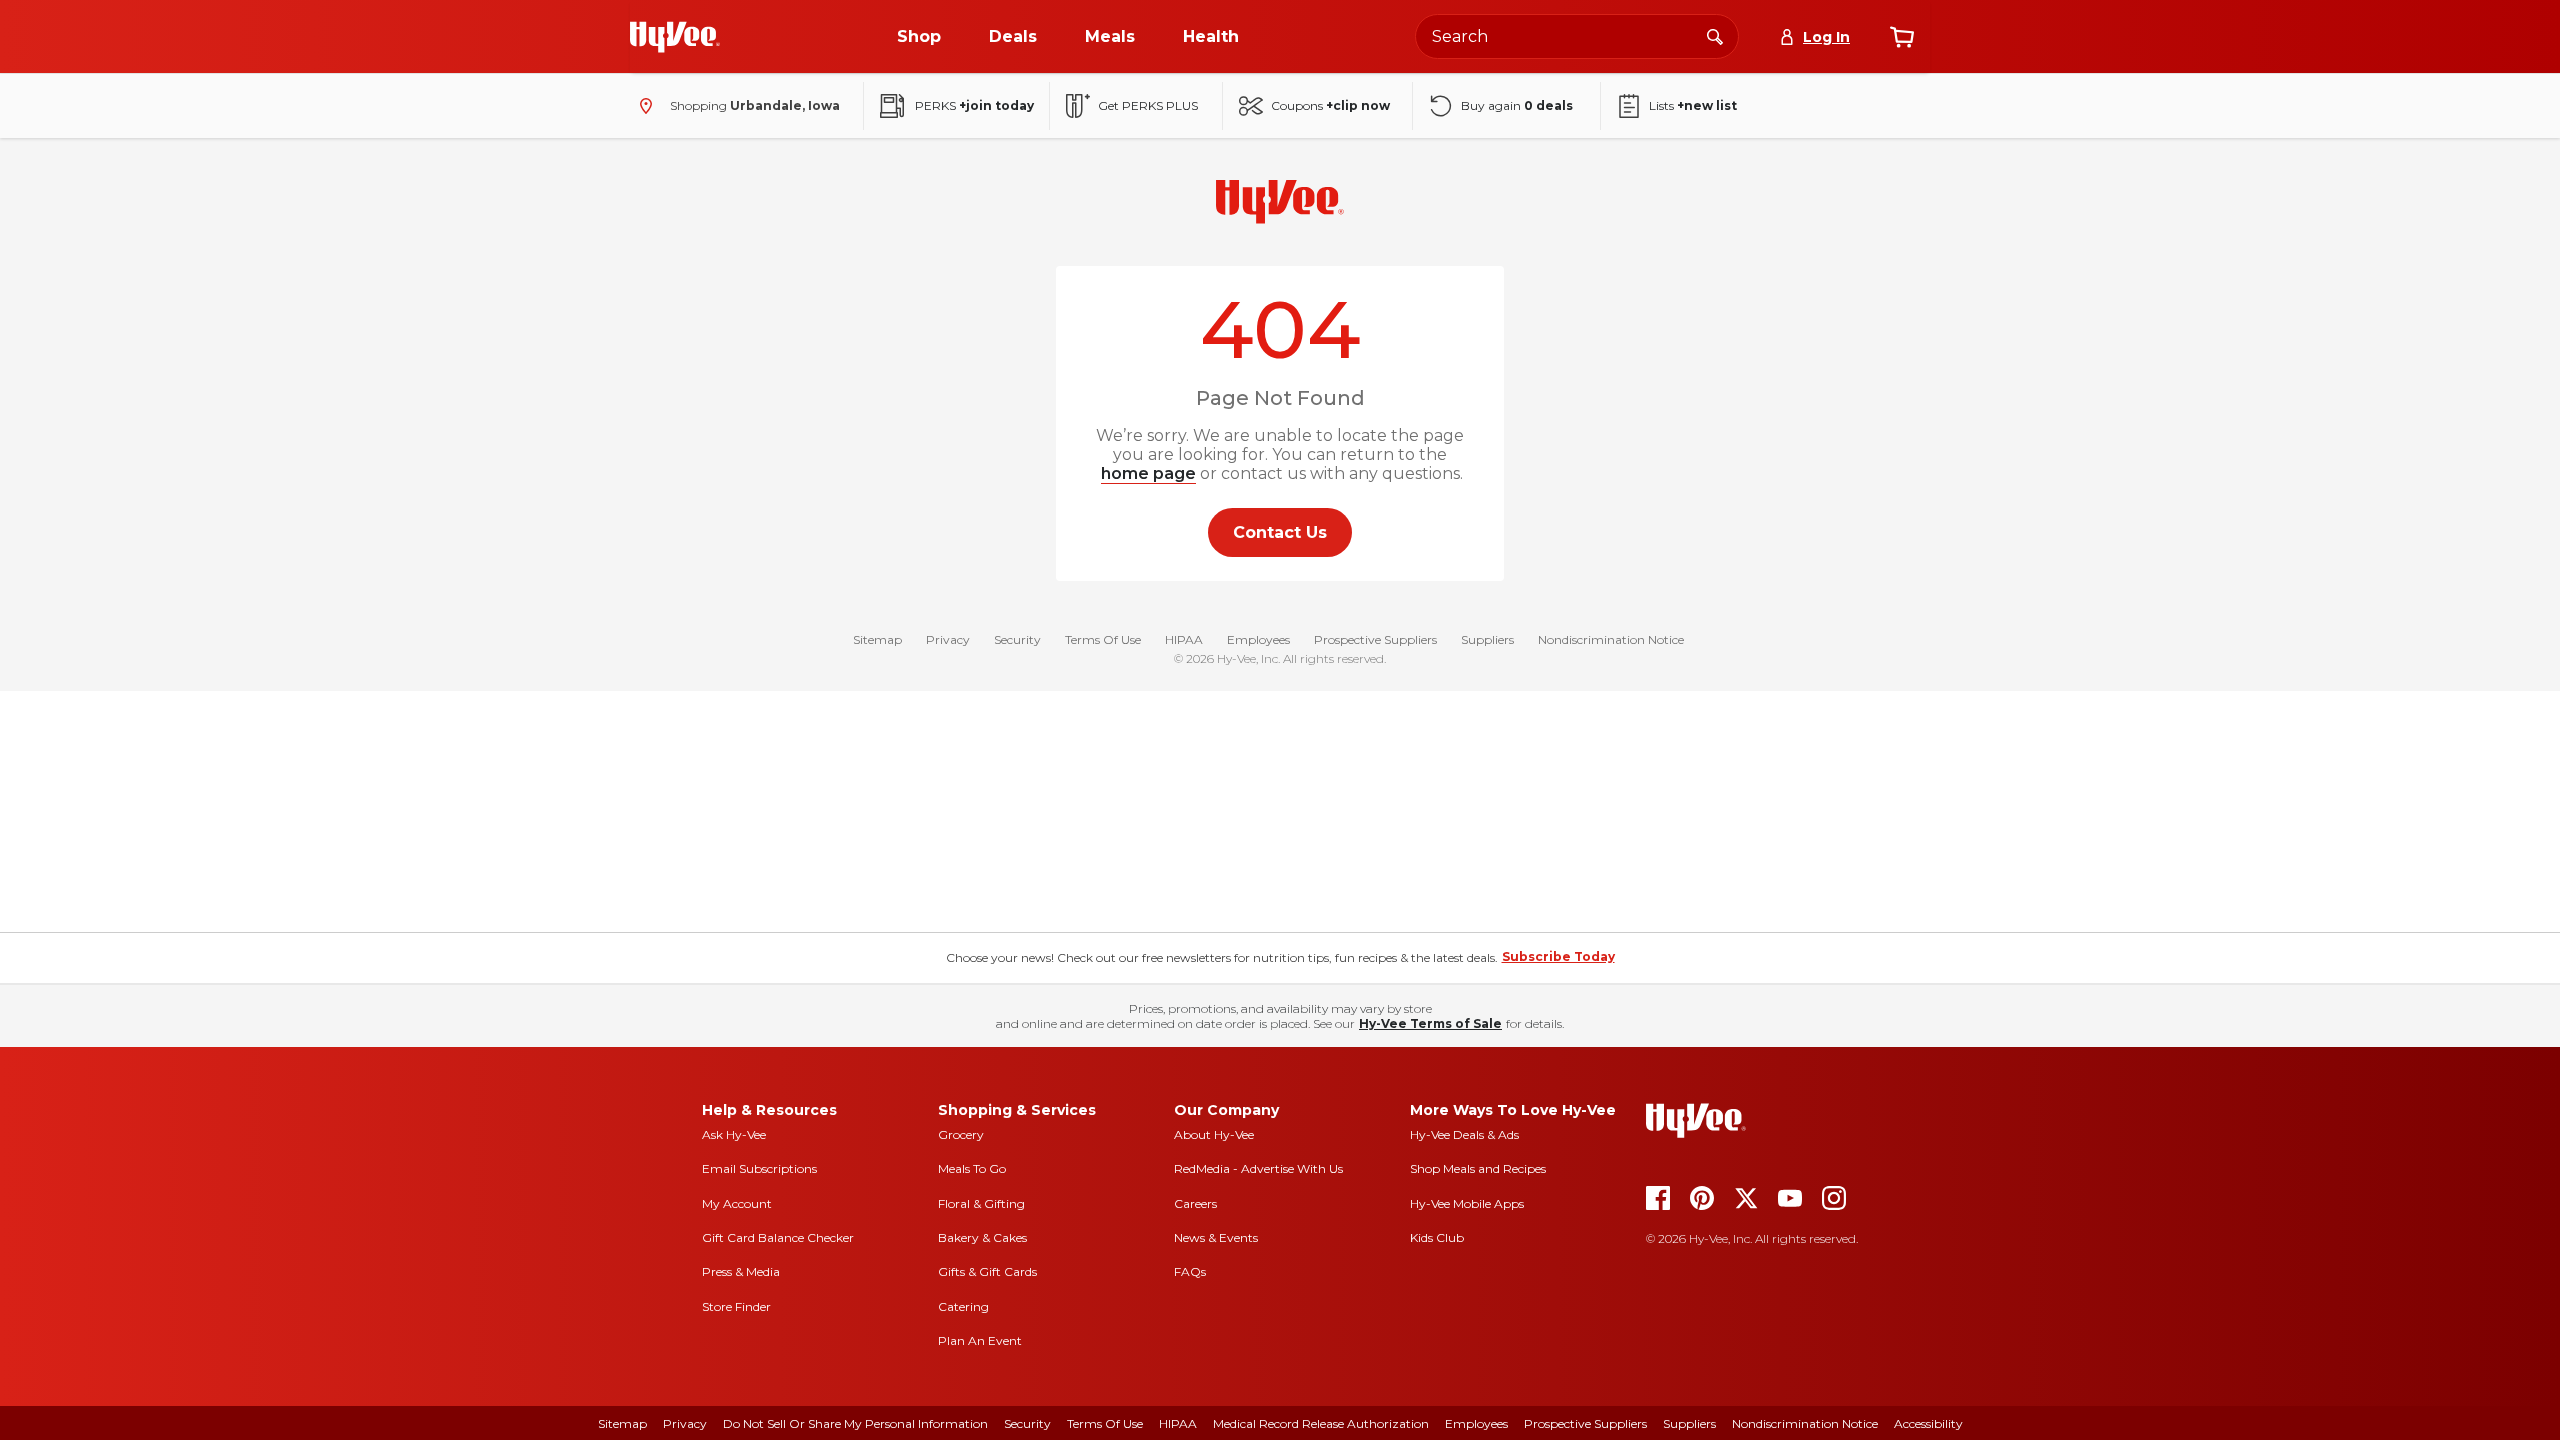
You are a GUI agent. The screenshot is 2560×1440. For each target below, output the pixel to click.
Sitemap (877, 639)
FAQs (1190, 1271)
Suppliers (1487, 639)
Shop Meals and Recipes (1478, 1168)
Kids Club (1437, 1237)
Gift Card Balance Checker (778, 1237)
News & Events (1216, 1237)
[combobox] (1577, 36)
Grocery (961, 1134)
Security (1017, 639)
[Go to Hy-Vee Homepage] (675, 37)
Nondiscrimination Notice (1611, 639)
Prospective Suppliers (1375, 639)
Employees (1258, 639)
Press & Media (741, 1271)
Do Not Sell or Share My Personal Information (855, 1423)
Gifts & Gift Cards (987, 1271)
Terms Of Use (1103, 639)
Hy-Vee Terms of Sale (1430, 1023)
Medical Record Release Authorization (1321, 1423)
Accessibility (1928, 1423)
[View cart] (1902, 37)
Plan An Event (980, 1340)
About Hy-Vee (1214, 1134)
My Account (737, 1203)
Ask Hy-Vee (734, 1134)
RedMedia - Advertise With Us (1258, 1168)
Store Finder (736, 1306)
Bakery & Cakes (982, 1237)
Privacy (948, 639)
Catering (963, 1306)
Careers (1195, 1203)
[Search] (1715, 36)
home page (1148, 473)
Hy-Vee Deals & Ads (1464, 1134)
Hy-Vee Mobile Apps (1467, 1203)
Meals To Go (972, 1168)
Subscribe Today (1558, 956)
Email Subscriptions (759, 1168)
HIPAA (1184, 639)
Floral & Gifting (981, 1203)
